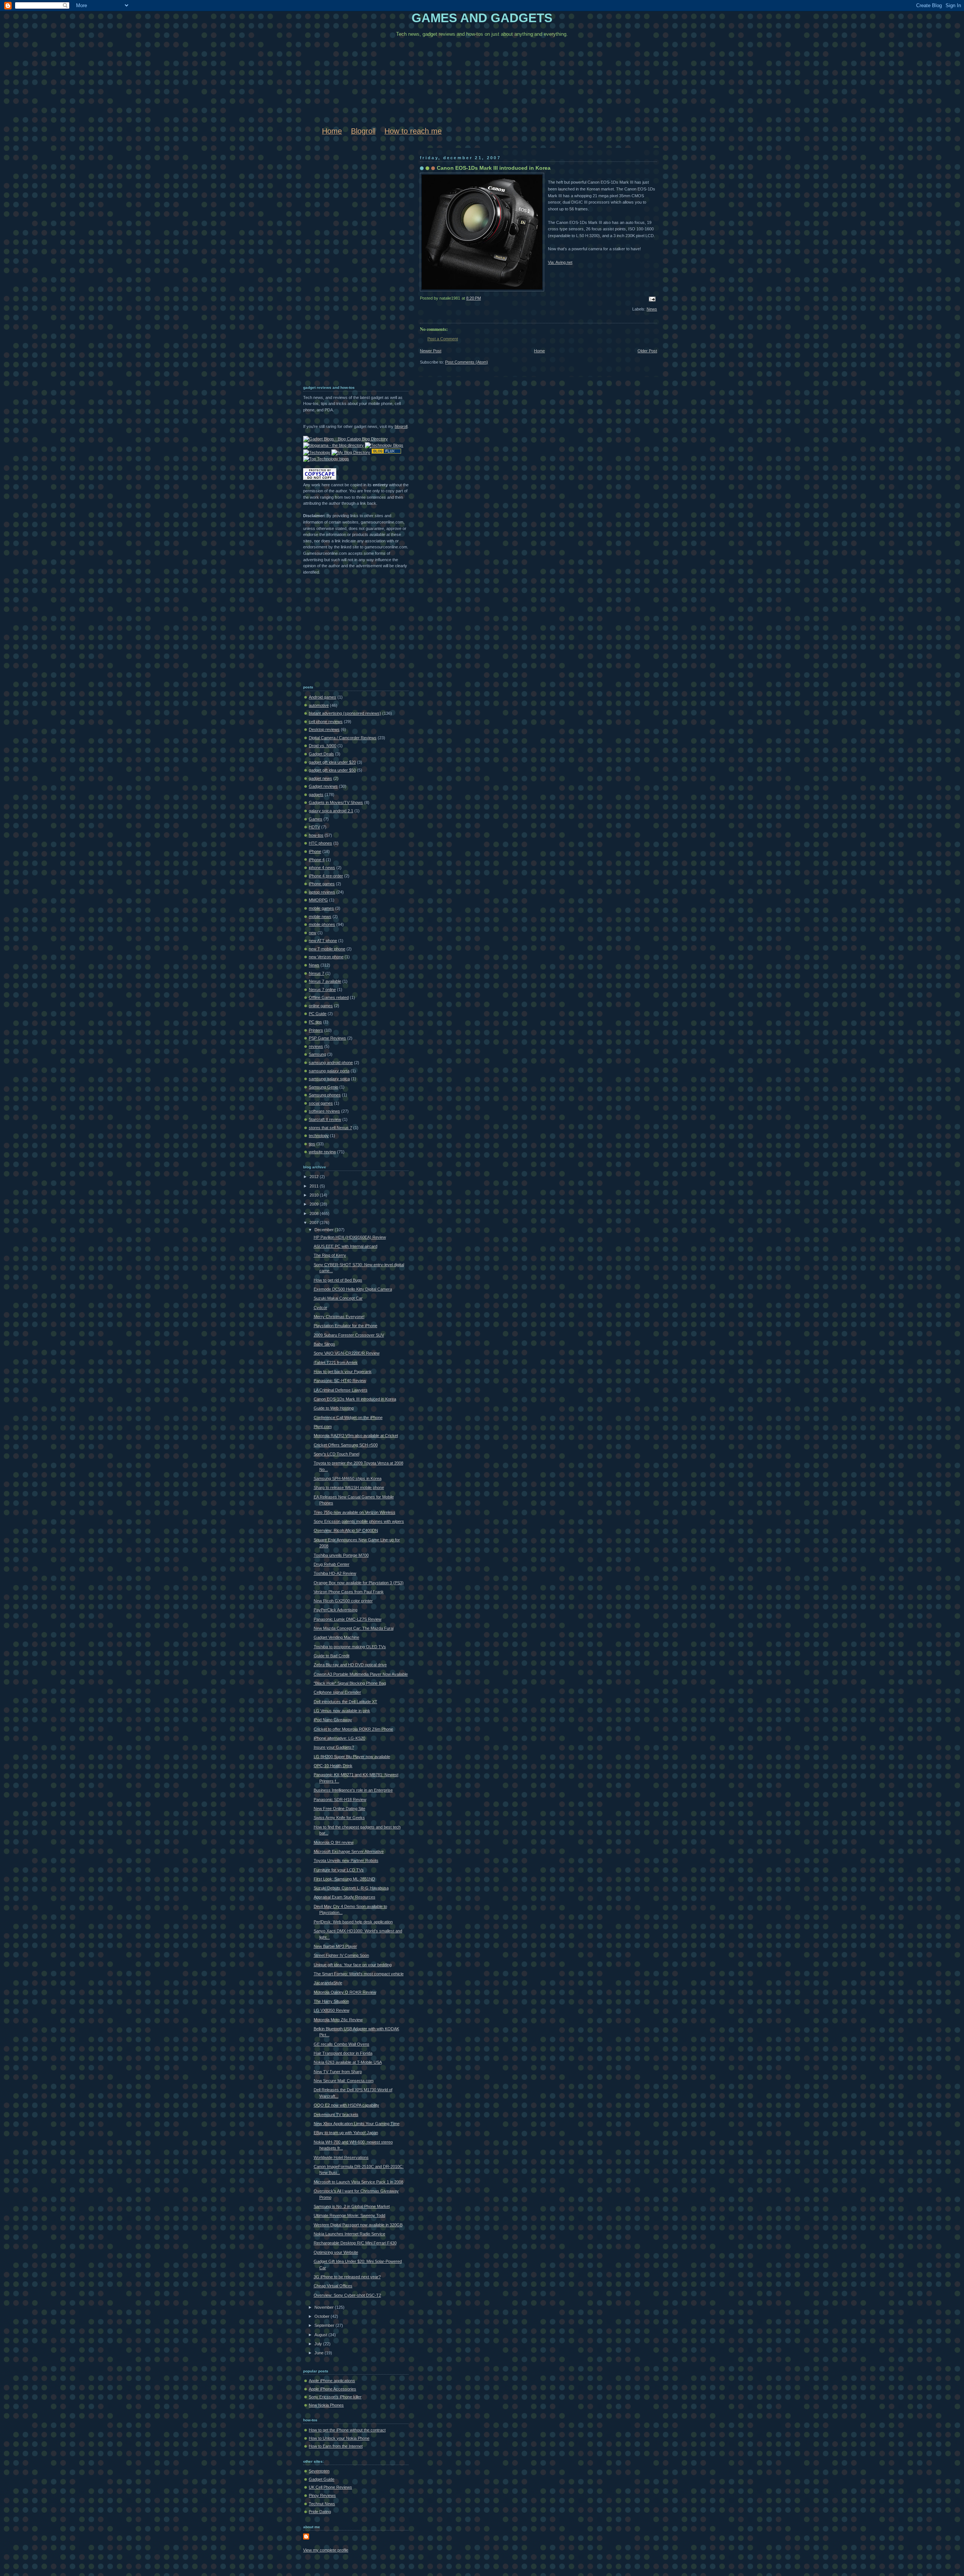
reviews (316, 1046)
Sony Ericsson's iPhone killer (335, 2397)
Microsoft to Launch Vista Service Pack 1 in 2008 (358, 2182)
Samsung (317, 1054)
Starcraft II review (325, 1119)
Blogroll (363, 131)
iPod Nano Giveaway (333, 1720)
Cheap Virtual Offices (333, 2286)
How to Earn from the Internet (336, 2446)
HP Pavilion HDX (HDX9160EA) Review (350, 1237)
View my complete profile (326, 2550)
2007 (315, 1223)
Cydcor (320, 1308)
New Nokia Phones (326, 2405)
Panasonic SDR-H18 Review (340, 1800)
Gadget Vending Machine (336, 1637)
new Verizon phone (326, 957)
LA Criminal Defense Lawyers (341, 1390)
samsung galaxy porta (329, 1071)
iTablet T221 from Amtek (336, 1363)
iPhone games (322, 884)
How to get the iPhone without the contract (347, 2430)
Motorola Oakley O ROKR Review (345, 1992)
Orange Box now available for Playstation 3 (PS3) (359, 1583)
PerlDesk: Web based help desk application (353, 1922)
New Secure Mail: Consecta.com (344, 2081)
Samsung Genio (323, 1087)
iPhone (315, 851)
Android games (323, 697)
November (325, 2307)
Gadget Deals (321, 754)
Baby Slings (324, 1344)
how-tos (316, 835)
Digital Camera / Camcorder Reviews (343, 738)
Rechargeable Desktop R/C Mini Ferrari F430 (355, 2243)
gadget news (320, 778)
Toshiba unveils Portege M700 (341, 1555)
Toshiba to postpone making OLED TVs (350, 1647)
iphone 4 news (322, 868)
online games (321, 1006)
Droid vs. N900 (323, 746)
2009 (315, 1204)
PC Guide (318, 1014)
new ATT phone (323, 941)
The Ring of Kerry (330, 1255)
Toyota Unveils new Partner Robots (346, 1860)
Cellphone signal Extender (337, 1692)
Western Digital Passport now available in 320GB (358, 2225)
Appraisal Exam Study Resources (345, 1897)
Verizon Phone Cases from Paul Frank (349, 1592)
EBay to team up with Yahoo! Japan (346, 2133)
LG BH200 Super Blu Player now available (352, 1757)
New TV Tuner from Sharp (338, 2072)
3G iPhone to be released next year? (347, 2277)
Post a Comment (443, 339)
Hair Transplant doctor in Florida (343, 2053)
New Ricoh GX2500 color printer (343, 1601)
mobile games (321, 908)
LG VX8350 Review (332, 2010)
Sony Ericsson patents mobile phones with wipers (359, 1521)
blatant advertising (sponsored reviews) (345, 713)
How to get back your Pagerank (343, 1372)
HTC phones (320, 843)
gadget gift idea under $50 (332, 770)
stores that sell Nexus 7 (330, 1128)
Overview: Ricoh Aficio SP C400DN (346, 1530)
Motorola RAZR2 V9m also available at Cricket (356, 1436)
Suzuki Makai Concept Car (338, 1298)
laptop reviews (322, 892)
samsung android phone (331, 1063)
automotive (319, 705)
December (325, 1230)
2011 (315, 1186)
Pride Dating (320, 2512)
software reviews (324, 1111)
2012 (315, 1177)
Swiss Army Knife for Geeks (339, 1818)
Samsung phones (325, 1095)
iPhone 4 (317, 860)
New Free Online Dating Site (339, 1809)
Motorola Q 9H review (334, 1842)
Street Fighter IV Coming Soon (341, 1955)
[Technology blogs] (326, 459)
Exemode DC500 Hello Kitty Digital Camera (353, 1289)
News (652, 309)
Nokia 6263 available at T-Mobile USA (348, 2062)
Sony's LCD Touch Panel (336, 1454)
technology (319, 1136)
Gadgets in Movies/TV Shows (336, 802)
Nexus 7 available (325, 981)
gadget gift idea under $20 (332, 762)
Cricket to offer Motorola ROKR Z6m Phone (353, 1729)
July (319, 2344)
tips (312, 1144)
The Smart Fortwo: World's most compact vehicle (359, 1974)
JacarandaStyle (328, 1983)
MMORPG (318, 900)
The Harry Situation (331, 2001)
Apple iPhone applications (332, 2381)
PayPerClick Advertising (336, 1610)
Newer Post (431, 351)
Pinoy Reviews (322, 2495)
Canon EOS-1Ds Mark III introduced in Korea (494, 168)
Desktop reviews (324, 729)
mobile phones (322, 924)
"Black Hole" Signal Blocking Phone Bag (350, 1683)
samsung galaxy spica (329, 1079)
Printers (316, 1030)
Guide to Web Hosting (334, 1408)
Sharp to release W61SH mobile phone (349, 1487)
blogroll (401, 426)
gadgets (316, 795)
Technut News (322, 2504)
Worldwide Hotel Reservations (341, 2157)
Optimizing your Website (336, 2252)
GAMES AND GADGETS (482, 18)
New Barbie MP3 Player (335, 1946)
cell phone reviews (326, 722)
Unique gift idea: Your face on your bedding (353, 1965)
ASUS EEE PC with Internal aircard (345, 1246)
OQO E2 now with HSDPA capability (346, 2105)
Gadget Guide (322, 2479)
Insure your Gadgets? (334, 1747)
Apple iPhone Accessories (333, 2389)
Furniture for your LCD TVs (339, 1870)
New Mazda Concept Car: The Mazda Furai (354, 1628)
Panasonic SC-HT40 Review (340, 1381)
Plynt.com (323, 1427)
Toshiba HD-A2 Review (335, 1573)
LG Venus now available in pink (342, 1711)
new (313, 933)
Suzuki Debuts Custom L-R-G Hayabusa (351, 1888)
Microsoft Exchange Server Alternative (349, 1851)
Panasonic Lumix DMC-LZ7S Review (348, 1619)
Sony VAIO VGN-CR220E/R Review (347, 1353)
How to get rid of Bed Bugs (338, 1280)
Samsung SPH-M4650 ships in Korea (348, 1478)
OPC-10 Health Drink (333, 1766)
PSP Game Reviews (327, 1038)
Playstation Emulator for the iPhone (345, 1326)
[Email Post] (651, 298)
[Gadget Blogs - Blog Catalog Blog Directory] (345, 439)
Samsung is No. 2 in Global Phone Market (352, 2206)
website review (322, 1152)
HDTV (314, 827)
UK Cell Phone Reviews (330, 2487)
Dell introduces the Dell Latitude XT (345, 1702)
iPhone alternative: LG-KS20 (339, 1738)
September (325, 2325)
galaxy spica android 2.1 (331, 811)
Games (316, 819)
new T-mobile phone (327, 949)
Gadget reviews (323, 786)
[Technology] (317, 452)
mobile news (320, 917)
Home (332, 131)
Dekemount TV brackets (336, 2115)
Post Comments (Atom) (467, 362)
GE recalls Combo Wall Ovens (342, 2044)
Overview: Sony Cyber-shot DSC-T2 (347, 2295)
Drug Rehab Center (332, 1564)
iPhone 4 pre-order (326, 876)
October (323, 2316)
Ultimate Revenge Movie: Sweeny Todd (349, 2215)
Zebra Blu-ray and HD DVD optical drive (350, 1665)
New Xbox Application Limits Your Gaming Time (357, 2124)
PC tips (315, 1022)
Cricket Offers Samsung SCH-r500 (346, 1445)
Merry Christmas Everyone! (339, 1317)
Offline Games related (329, 997)
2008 (315, 1213)
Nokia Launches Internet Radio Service (349, 2234)
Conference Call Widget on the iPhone (348, 1417)
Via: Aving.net (560, 262)
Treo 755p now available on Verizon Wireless (355, 1512)
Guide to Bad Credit (332, 1656)
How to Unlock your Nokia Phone (339, 2438)
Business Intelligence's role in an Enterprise (353, 1790)
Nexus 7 (317, 973)
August (321, 2335)
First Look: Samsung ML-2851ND (344, 1879)
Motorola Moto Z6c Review (338, 2020)
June (320, 2353)
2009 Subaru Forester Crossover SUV (349, 1335)
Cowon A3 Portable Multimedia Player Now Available (361, 1674)
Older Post (647, 351)
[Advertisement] (333, 263)
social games (321, 1103)
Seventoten (319, 2471)
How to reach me (413, 131)
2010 (315, 1195)
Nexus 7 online (322, 990)
